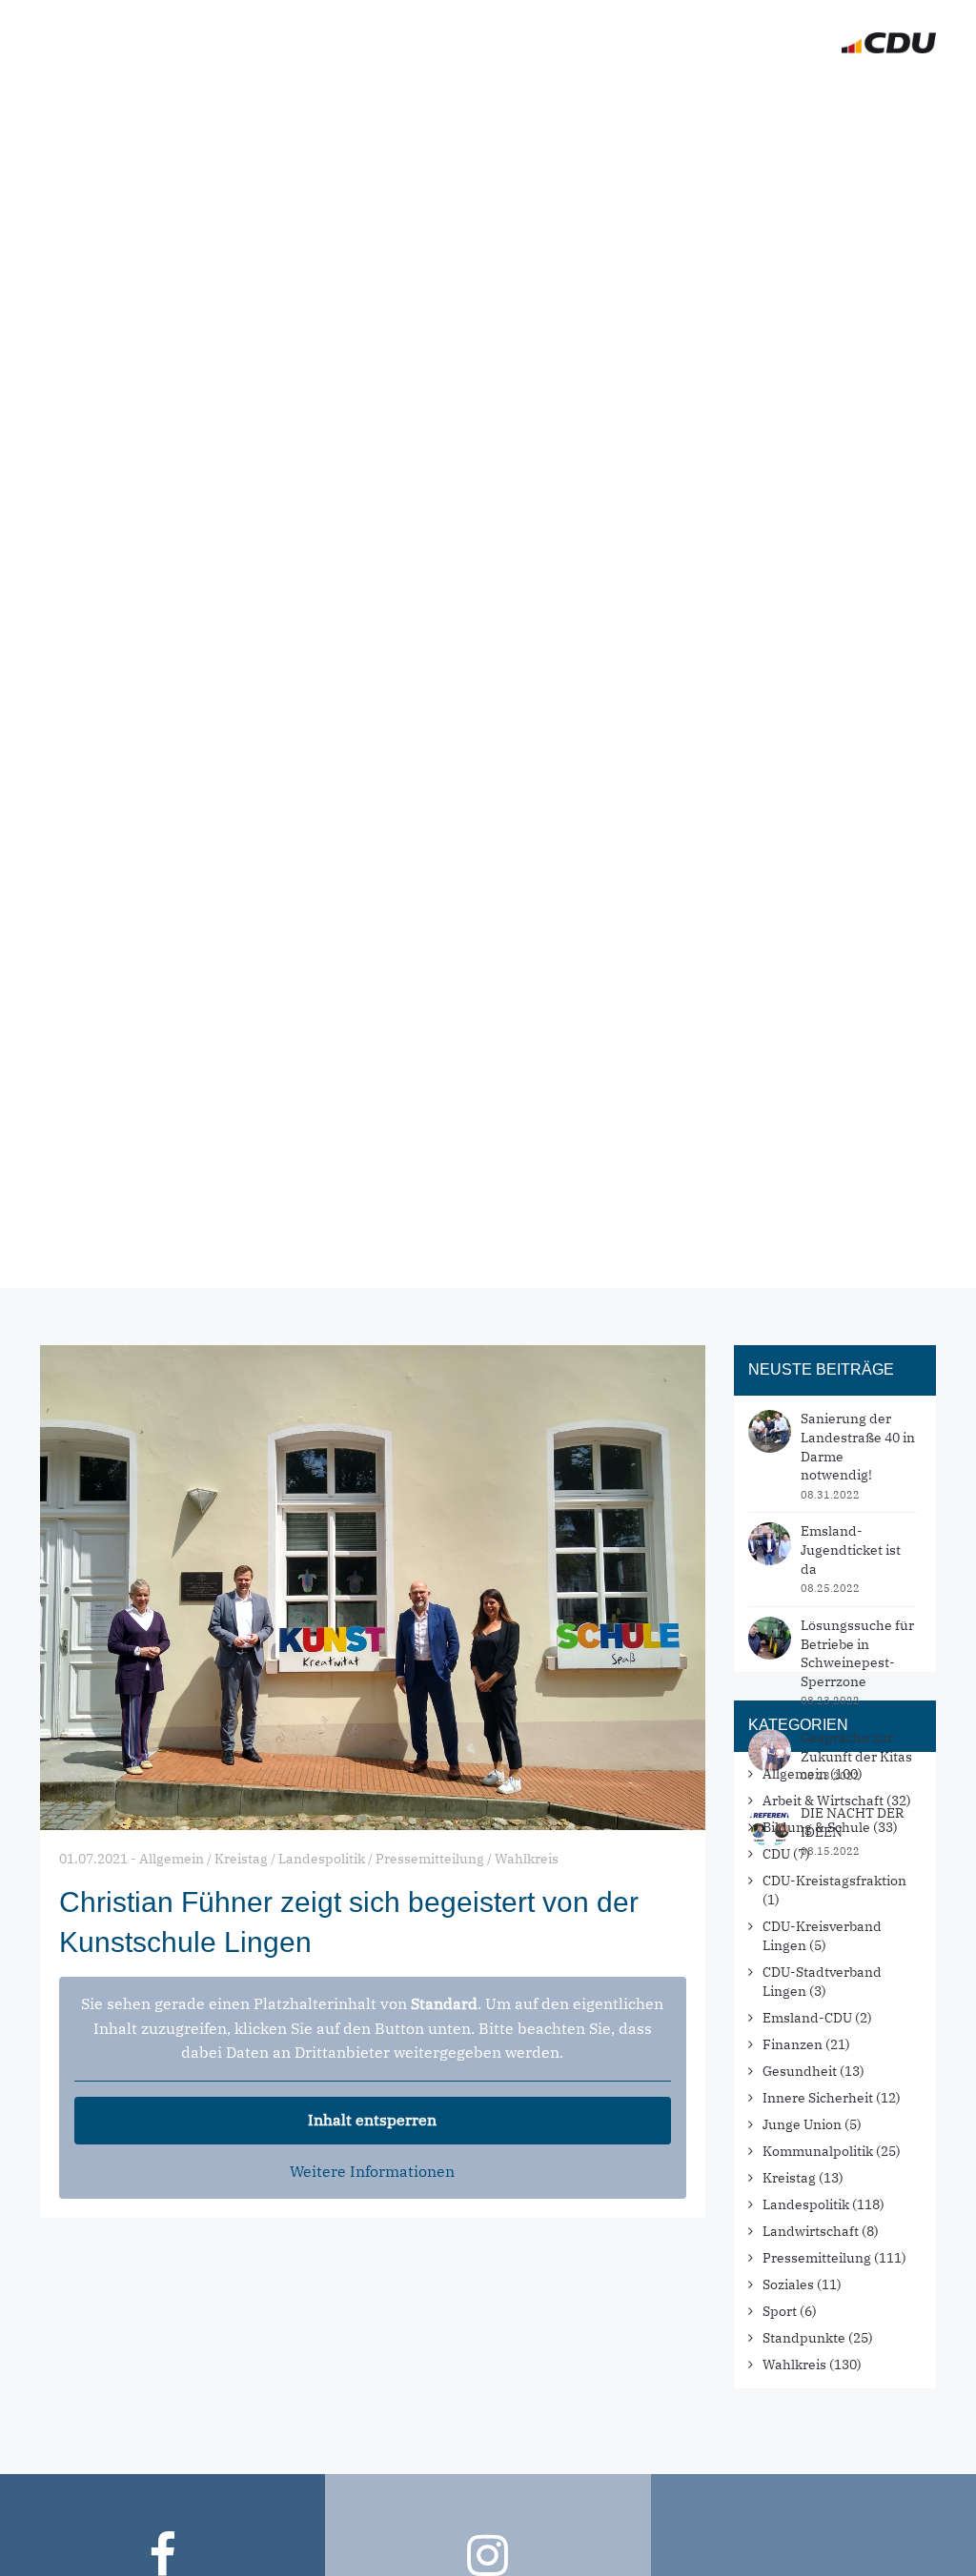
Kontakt (782, 43)
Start (320, 43)
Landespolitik (806, 2204)
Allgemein (795, 1774)
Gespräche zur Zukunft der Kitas (856, 1747)
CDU (776, 1854)
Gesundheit (800, 2071)
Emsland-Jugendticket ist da (851, 1550)
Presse (690, 43)
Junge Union (802, 2124)
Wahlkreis (794, 2365)
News (394, 43)
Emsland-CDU (807, 2018)
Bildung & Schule (816, 1827)
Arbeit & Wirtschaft (823, 1801)
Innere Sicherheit (818, 2098)
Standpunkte (804, 2338)
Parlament (588, 43)
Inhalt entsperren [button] (372, 2120)
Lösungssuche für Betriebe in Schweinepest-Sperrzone (857, 1653)
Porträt (479, 43)
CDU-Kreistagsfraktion (834, 1881)
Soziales (788, 2284)
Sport (780, 2311)
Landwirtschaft (811, 2231)
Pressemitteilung (817, 2258)
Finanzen (793, 2044)
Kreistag (789, 2178)
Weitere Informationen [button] (372, 2171)
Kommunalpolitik (818, 2151)
